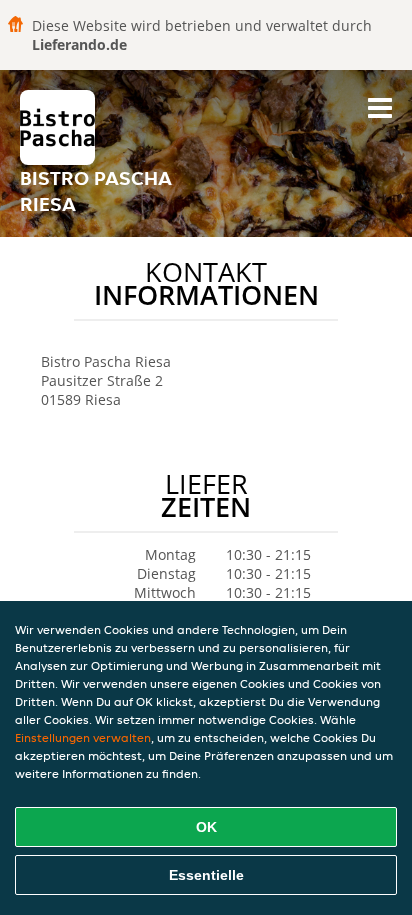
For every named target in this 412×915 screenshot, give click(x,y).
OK (206, 827)
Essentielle (206, 875)
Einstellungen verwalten (83, 737)
